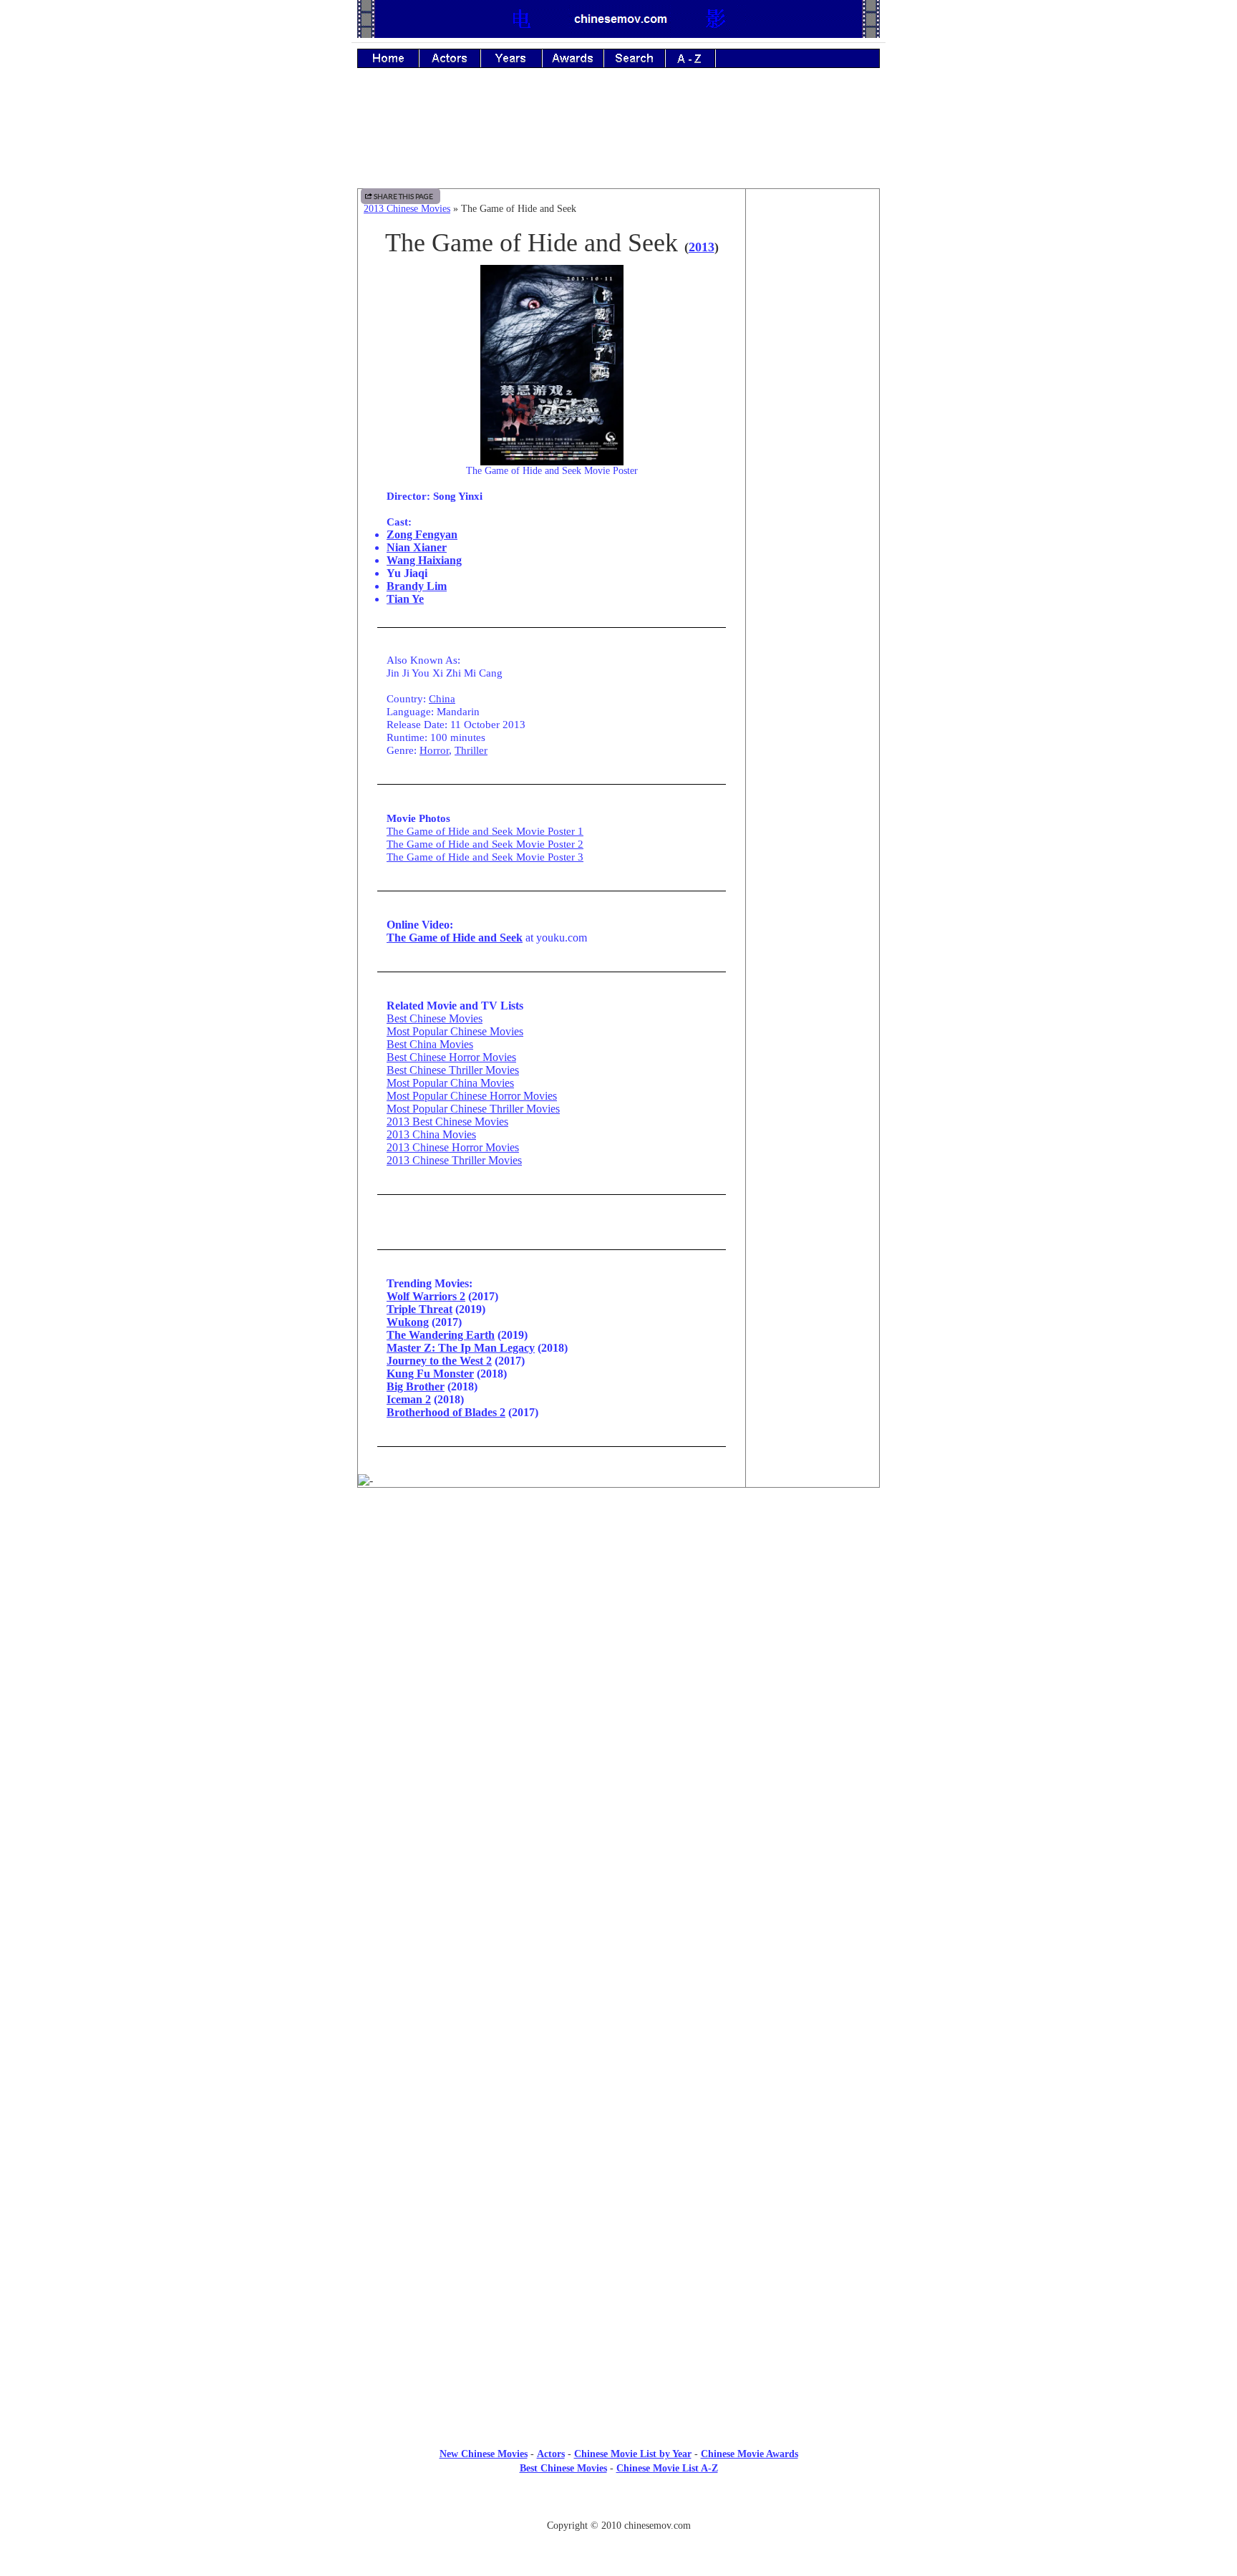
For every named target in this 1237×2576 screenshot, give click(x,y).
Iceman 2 (409, 1399)
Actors (551, 2454)
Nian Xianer (417, 547)
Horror (434, 750)
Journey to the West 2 (439, 1361)
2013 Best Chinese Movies (447, 1122)
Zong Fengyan (422, 534)
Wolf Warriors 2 (426, 1296)
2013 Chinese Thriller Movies (454, 1160)
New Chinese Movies (484, 2454)
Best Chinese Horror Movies (451, 1057)
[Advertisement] (618, 138)
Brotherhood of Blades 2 (446, 1412)
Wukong (408, 1322)
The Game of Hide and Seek (455, 938)
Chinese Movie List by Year (633, 2454)
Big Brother (416, 1386)
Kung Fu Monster (430, 1374)
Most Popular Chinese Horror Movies (472, 1096)
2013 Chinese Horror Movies (453, 1147)
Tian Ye (405, 599)
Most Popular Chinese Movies (455, 1031)
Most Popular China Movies (450, 1083)
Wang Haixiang (424, 560)
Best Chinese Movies (435, 1018)
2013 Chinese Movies (407, 209)
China (442, 698)
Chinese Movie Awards (750, 2454)
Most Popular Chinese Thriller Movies (473, 1109)
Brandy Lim (417, 586)
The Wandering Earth (441, 1335)
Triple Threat (419, 1309)
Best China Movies (430, 1044)
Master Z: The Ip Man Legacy (461, 1348)
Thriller (471, 750)
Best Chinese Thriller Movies (453, 1070)
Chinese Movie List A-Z (667, 2468)
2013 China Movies (431, 1134)
